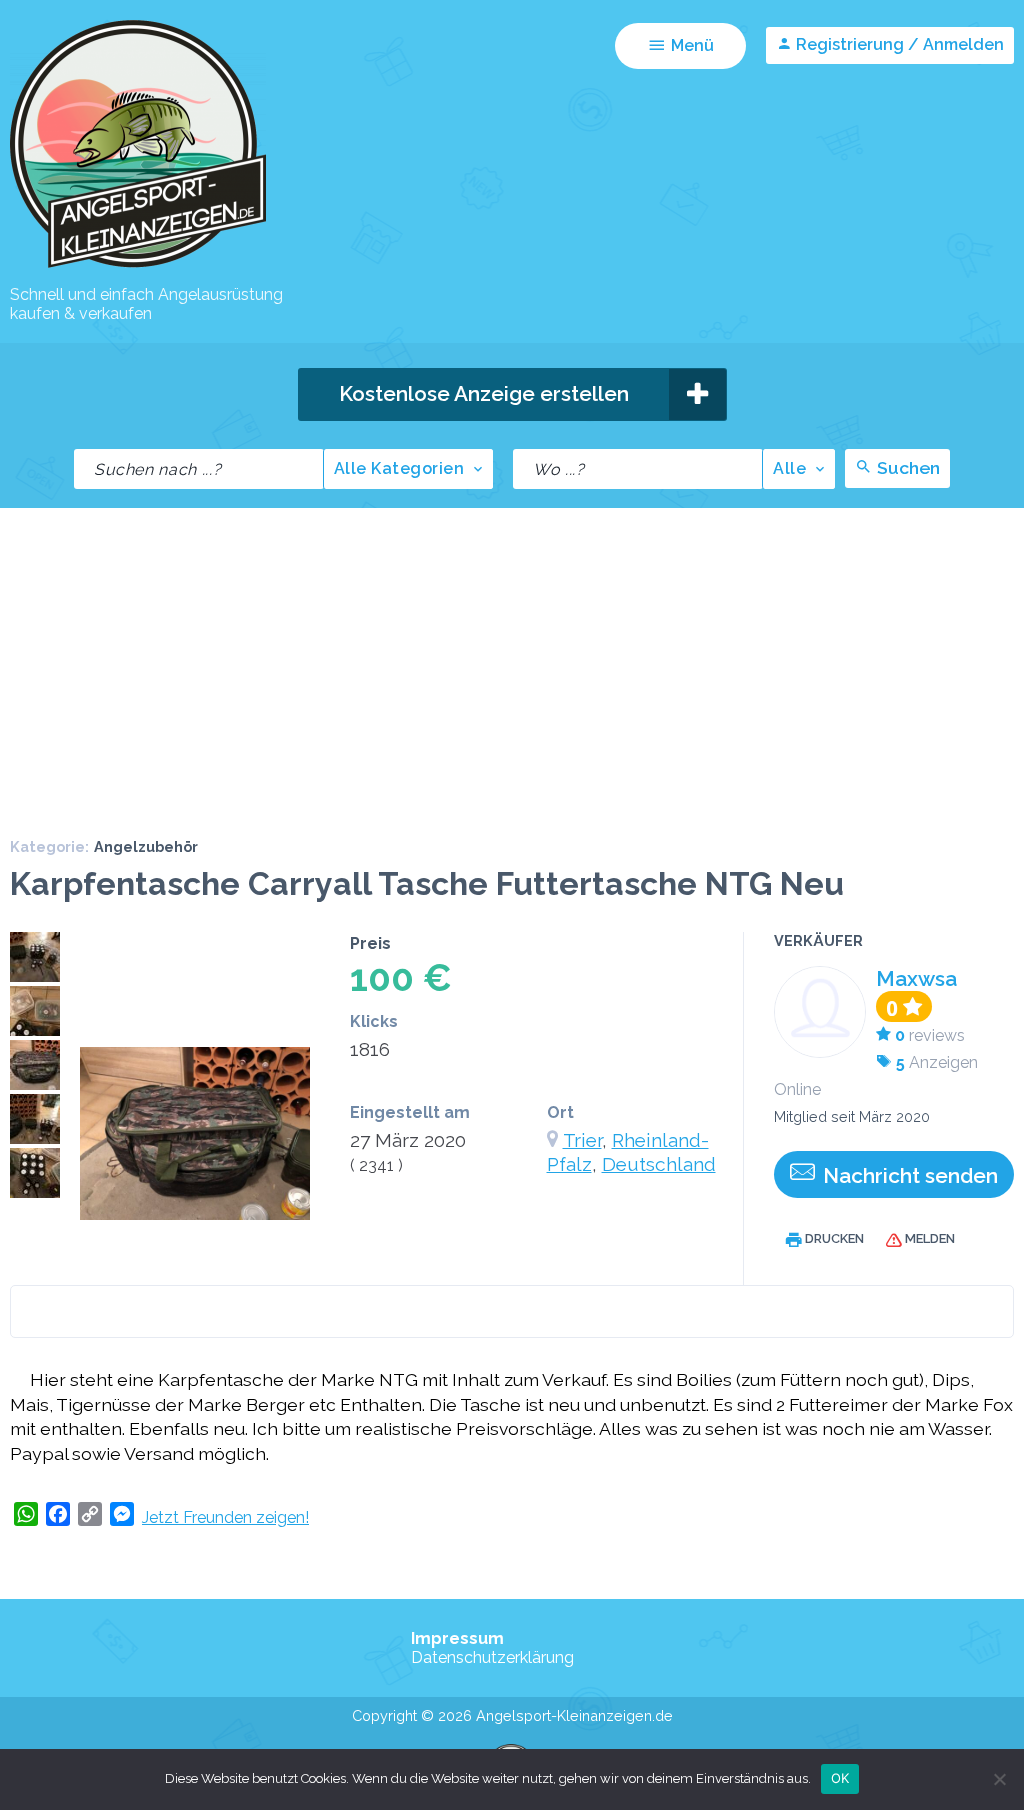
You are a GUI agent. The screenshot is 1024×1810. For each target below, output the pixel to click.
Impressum (457, 1638)
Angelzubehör (146, 846)
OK (840, 1778)
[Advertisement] (512, 658)
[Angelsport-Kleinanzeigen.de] (138, 266)
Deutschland (659, 1164)
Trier (582, 1140)
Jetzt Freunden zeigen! (225, 1517)
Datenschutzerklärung (492, 1657)
